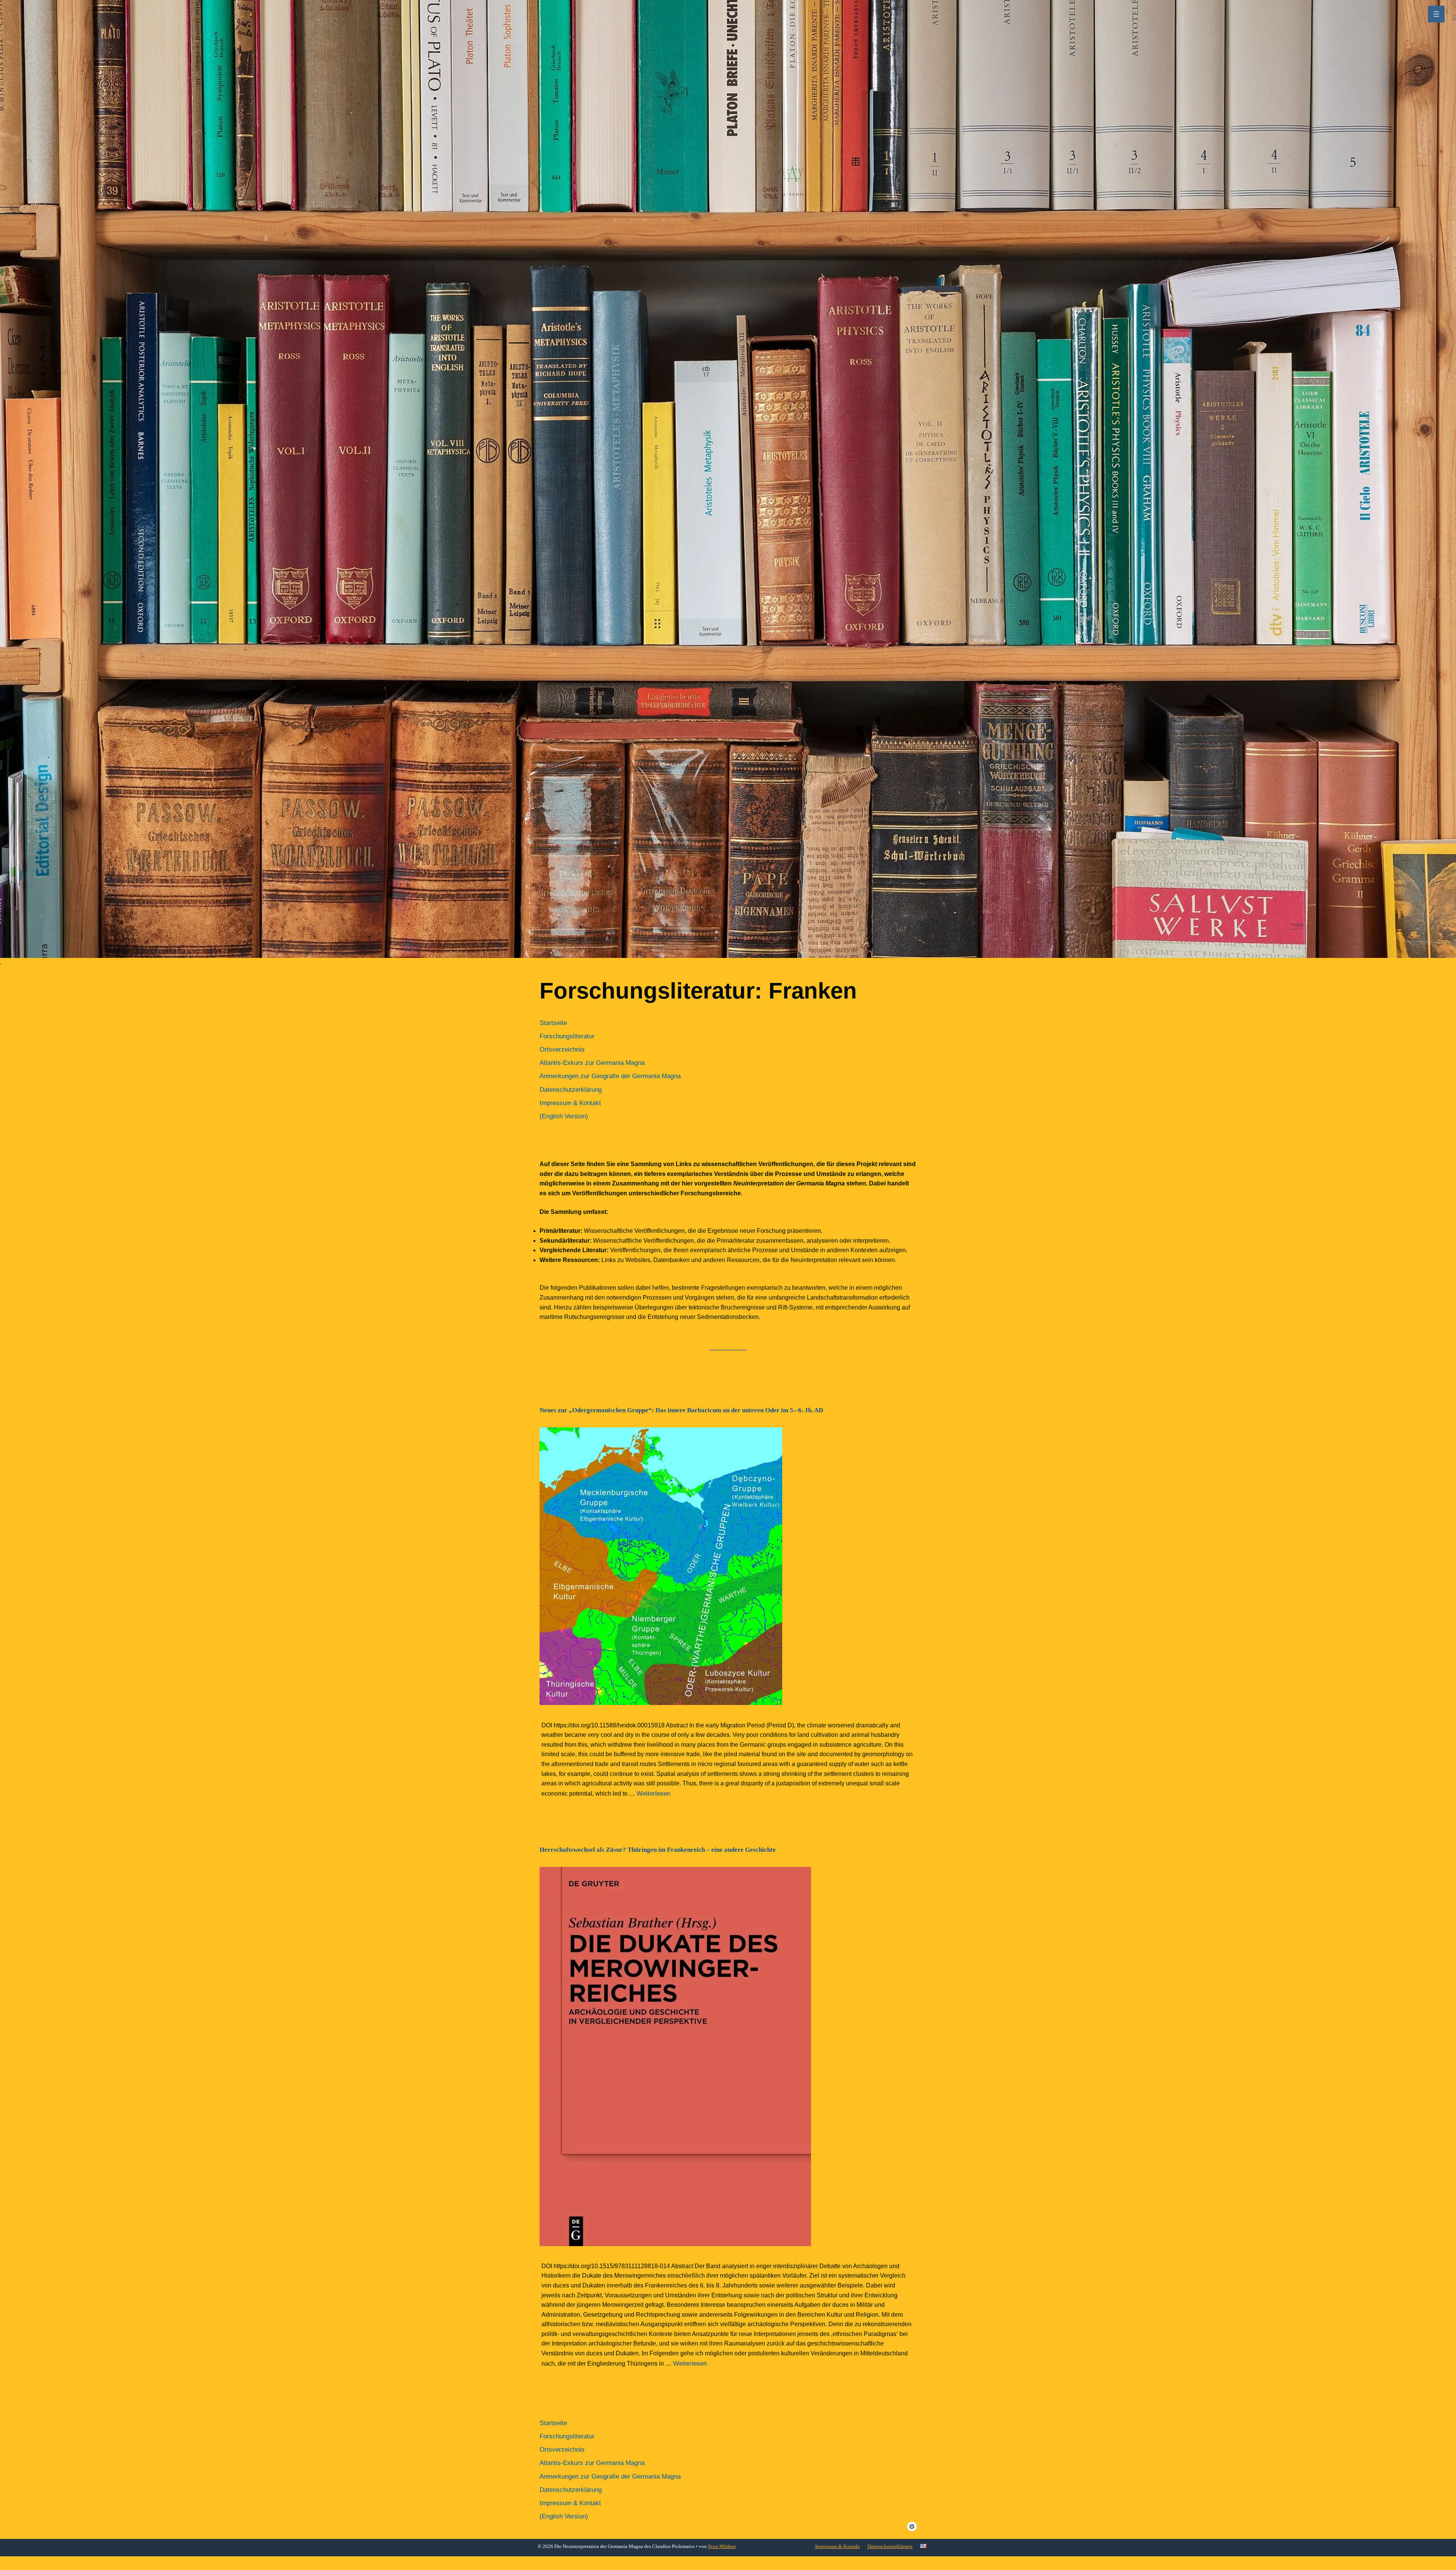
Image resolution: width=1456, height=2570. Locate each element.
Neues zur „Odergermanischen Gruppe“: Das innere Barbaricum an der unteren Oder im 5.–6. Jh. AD (681, 1410)
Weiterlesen (653, 1794)
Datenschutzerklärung (890, 2546)
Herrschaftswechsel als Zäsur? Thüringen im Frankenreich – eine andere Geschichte (658, 1850)
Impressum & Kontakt (838, 2546)
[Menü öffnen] (1436, 14)
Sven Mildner (722, 2546)
